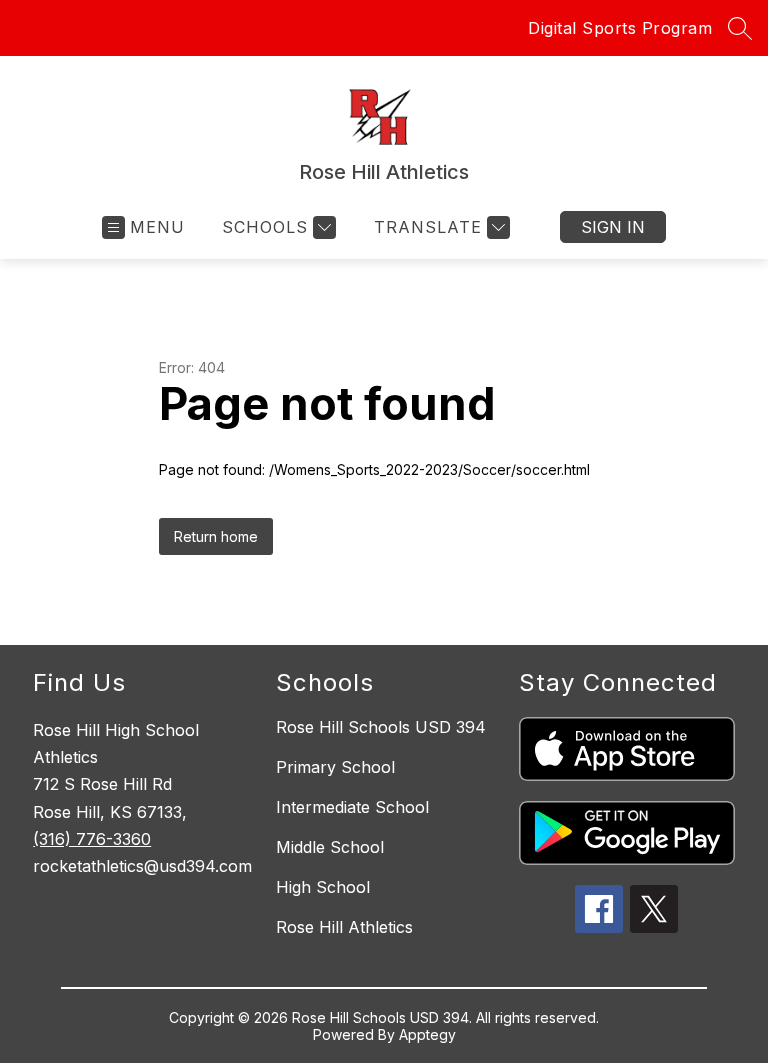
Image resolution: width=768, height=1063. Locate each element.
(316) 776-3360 (92, 839)
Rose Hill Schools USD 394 (381, 727)
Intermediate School (352, 807)
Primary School (335, 767)
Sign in (613, 227)
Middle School (330, 847)
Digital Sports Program (620, 28)
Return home (216, 536)
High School (323, 887)
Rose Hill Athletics (344, 927)
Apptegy (427, 1034)
